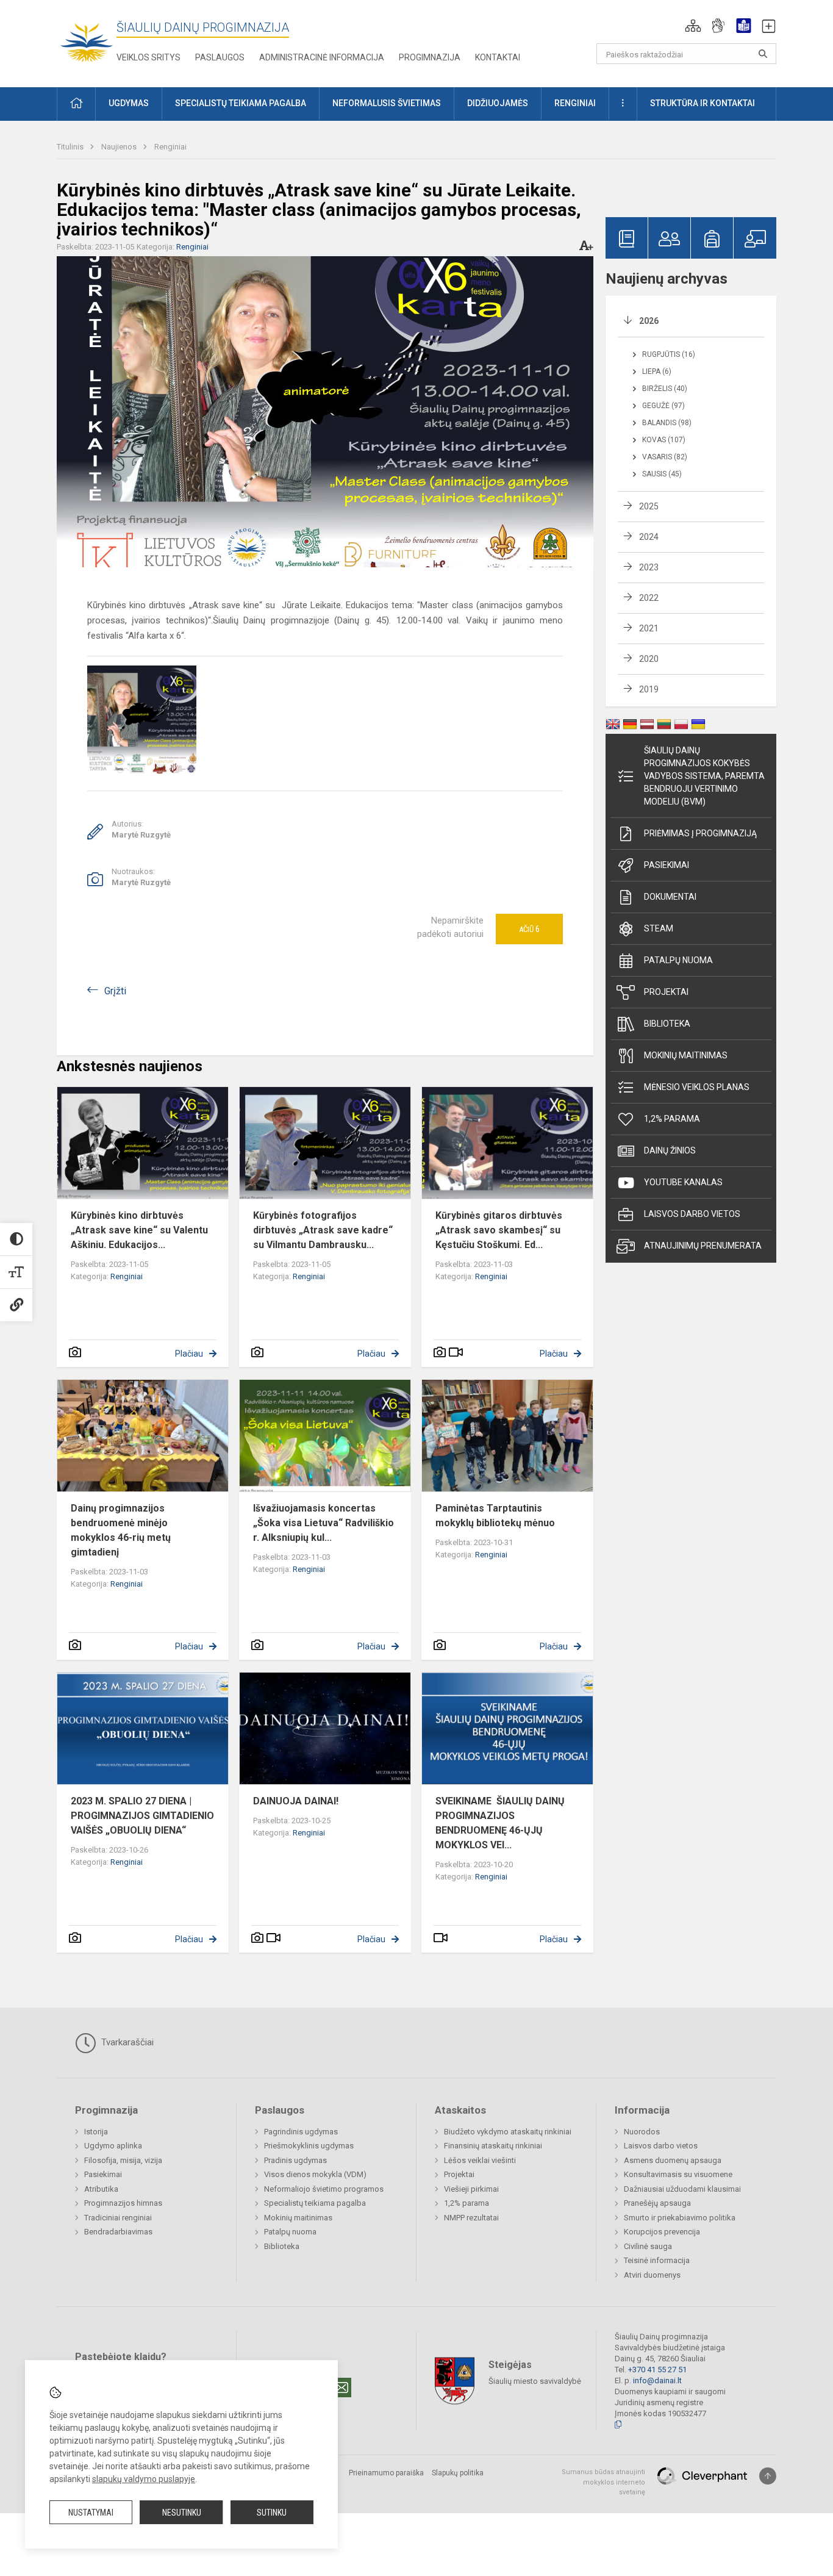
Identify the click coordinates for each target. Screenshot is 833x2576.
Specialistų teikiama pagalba (315, 2203)
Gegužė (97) (663, 406)
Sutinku (272, 2513)
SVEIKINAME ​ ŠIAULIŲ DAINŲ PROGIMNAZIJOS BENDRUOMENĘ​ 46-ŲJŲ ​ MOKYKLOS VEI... (500, 1823)
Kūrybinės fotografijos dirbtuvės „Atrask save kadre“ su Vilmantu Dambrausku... (323, 1230)
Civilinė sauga (648, 2246)
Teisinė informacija (657, 2260)
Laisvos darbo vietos (692, 1214)
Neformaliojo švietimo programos (324, 2189)
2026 (649, 321)
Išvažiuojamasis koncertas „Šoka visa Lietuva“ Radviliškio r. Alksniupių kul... (324, 1523)
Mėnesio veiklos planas (697, 1087)
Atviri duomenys (652, 2275)
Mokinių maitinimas (686, 1055)
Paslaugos (220, 57)
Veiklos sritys (148, 57)
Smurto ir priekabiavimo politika (680, 2218)
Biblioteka (667, 1024)
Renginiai (170, 147)
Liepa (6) (657, 371)
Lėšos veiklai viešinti (480, 2160)
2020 (649, 659)
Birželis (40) (665, 389)
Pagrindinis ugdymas (301, 2132)
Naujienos (120, 147)
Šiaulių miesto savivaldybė (535, 2381)
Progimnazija (430, 57)
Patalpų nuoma (678, 960)
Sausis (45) (662, 474)
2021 (649, 628)
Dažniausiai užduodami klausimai (682, 2189)
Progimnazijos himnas (123, 2203)
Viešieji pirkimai (471, 2189)
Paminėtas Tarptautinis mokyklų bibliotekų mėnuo (495, 1516)
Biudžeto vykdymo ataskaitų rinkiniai (508, 2132)
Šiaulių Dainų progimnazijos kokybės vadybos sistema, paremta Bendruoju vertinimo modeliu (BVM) (704, 776)
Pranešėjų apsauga (657, 2203)
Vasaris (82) (665, 457)
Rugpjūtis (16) (669, 354)
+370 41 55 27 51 (657, 2370)
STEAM (659, 928)
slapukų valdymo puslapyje (144, 2479)
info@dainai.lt (657, 2380)
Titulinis (71, 147)
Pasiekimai (667, 865)
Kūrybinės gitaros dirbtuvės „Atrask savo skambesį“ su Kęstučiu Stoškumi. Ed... (499, 1230)
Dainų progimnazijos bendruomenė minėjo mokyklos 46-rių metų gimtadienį (121, 1530)
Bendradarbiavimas (118, 2232)
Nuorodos (642, 2132)
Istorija (96, 2132)
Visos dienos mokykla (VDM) (315, 2174)
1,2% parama (672, 1119)
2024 (649, 537)
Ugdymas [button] (129, 103)
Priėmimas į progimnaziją (700, 833)
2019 (649, 689)
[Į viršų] (768, 2476)
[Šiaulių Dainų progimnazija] (87, 41)
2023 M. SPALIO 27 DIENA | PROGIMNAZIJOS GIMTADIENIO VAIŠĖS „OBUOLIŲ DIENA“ (142, 1816)
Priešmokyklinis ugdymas (309, 2146)
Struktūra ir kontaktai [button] (703, 103)
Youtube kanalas (683, 1182)
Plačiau (189, 1354)
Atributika (101, 2189)
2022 (649, 598)
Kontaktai (498, 57)
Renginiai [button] (575, 103)
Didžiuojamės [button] (498, 103)
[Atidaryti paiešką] (763, 54)
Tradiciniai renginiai (118, 2218)
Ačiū (529, 929)
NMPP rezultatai (471, 2218)
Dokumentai (670, 897)
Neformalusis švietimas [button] (387, 103)
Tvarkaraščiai (126, 2042)
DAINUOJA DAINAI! (296, 1801)
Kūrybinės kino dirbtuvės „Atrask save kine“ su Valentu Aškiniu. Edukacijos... (139, 1230)
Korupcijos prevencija (662, 2232)
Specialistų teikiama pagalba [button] (241, 103)
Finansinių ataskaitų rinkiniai (493, 2146)
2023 (649, 567)
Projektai (666, 992)
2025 (649, 506)
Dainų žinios (670, 1150)
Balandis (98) (667, 423)
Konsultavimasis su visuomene (678, 2174)
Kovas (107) (664, 440)
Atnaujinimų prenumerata (703, 1246)
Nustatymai (91, 2513)
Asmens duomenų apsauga (673, 2160)
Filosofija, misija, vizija (123, 2160)
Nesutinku (182, 2513)
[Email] (341, 2388)
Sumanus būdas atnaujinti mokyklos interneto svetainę (603, 2482)
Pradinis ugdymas (295, 2160)
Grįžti (115, 991)
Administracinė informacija (322, 57)
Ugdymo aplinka (113, 2146)
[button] (693, 26)
